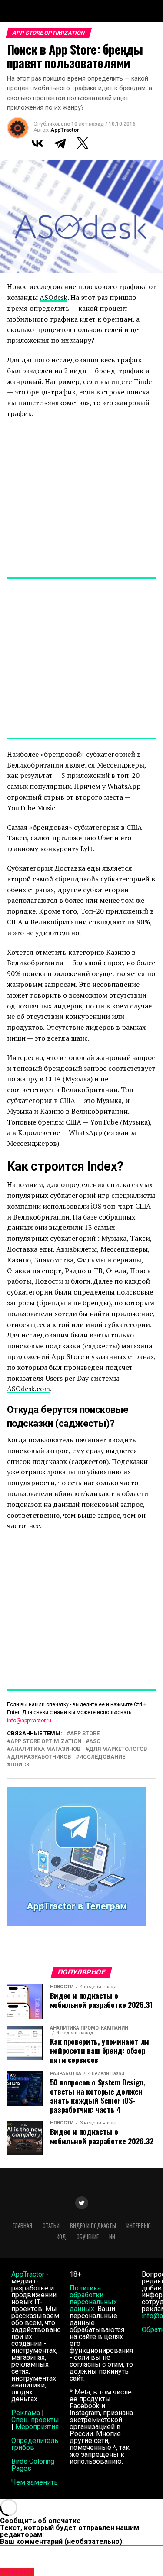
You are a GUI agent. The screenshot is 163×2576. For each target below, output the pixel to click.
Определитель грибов (35, 2444)
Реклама (26, 2413)
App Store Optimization (46, 1742)
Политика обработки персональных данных (93, 2298)
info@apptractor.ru (29, 1721)
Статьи (51, 2226)
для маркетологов (118, 1749)
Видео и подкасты (93, 2226)
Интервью (139, 2226)
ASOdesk (53, 297)
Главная (22, 2226)
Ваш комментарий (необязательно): (62, 2542)
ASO (95, 1742)
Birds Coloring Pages (33, 2465)
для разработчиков (41, 1757)
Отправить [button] (17, 2572)
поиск (20, 1765)
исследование (102, 1757)
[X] (83, 143)
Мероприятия (37, 2427)
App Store (85, 1734)
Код (61, 2237)
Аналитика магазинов (46, 1749)
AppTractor (65, 130)
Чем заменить (35, 2482)
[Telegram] (60, 143)
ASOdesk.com (28, 1389)
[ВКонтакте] (37, 143)
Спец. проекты (35, 2420)
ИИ (112, 2237)
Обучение (88, 2237)
